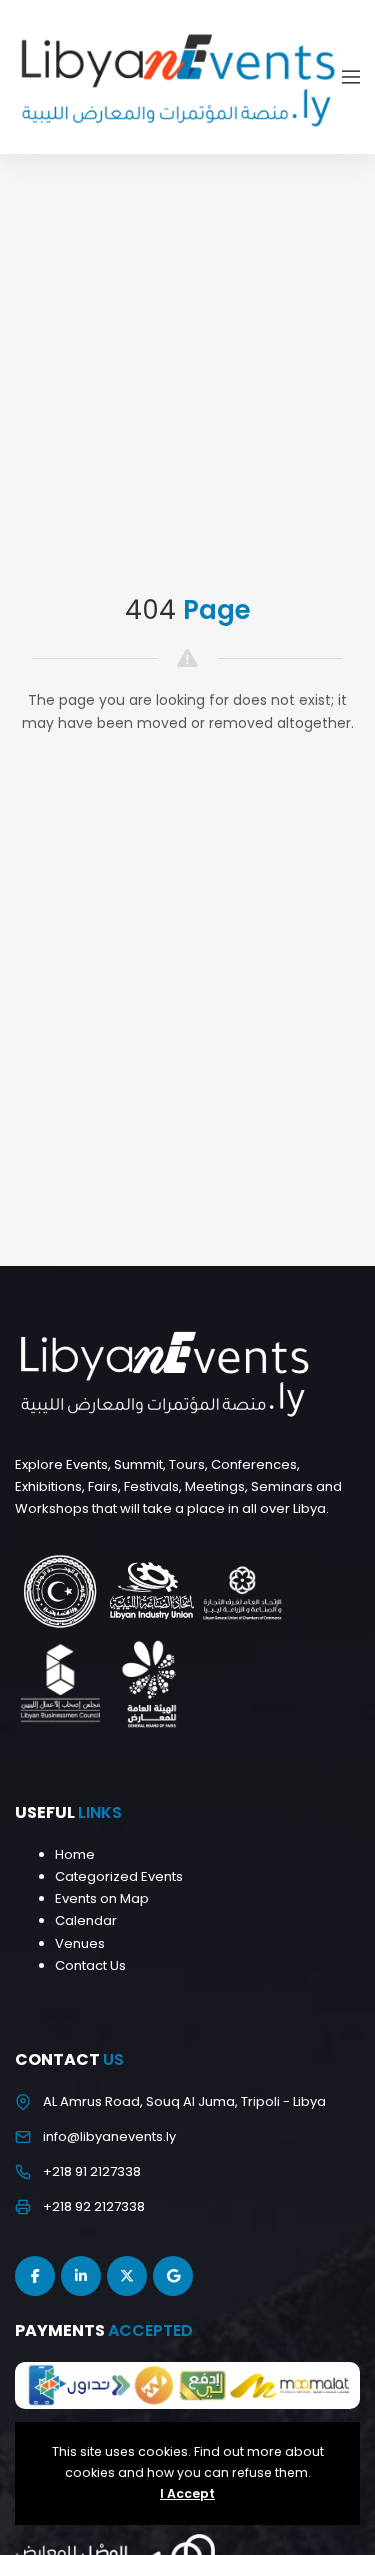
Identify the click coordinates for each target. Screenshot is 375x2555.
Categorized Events (119, 1876)
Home (75, 1854)
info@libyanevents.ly (109, 2136)
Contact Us (90, 1965)
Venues (80, 1943)
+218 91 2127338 (92, 2171)
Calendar (86, 1920)
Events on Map (102, 1898)
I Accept (187, 2493)
